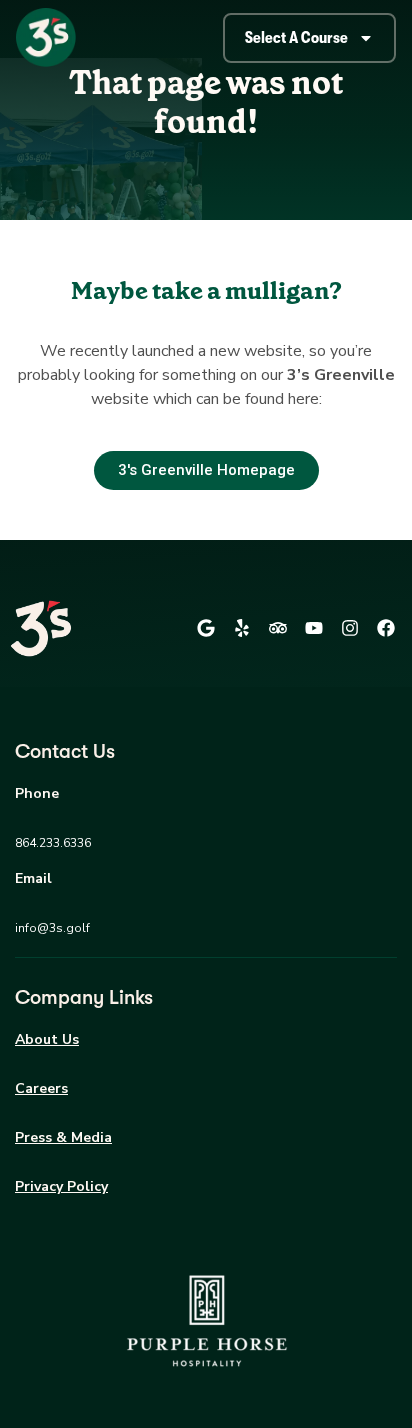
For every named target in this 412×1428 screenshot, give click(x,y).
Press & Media (63, 1137)
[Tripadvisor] (278, 628)
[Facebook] (386, 628)
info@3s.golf (52, 928)
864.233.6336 (53, 843)
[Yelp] (242, 628)
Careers (41, 1088)
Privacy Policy (61, 1186)
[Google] (206, 628)
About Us (47, 1039)
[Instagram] (350, 628)
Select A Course (296, 38)
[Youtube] (314, 628)
